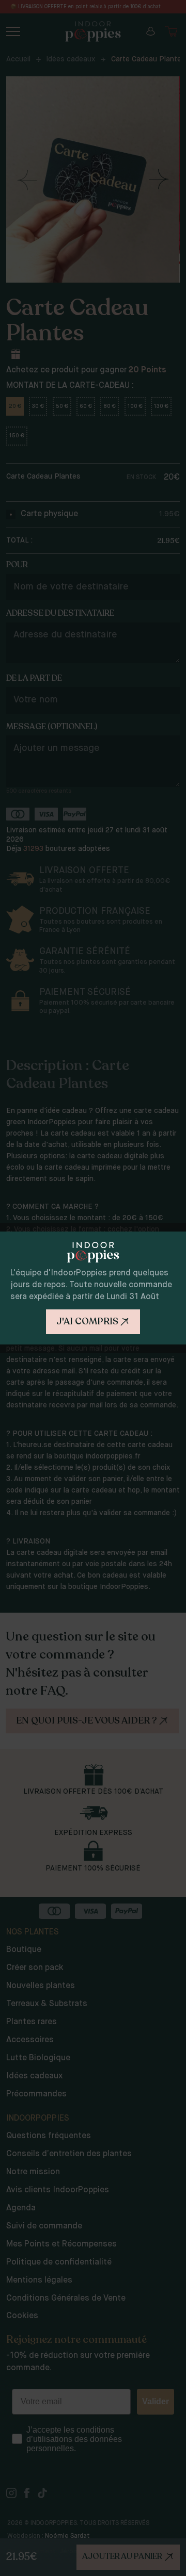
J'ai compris (87, 1321)
